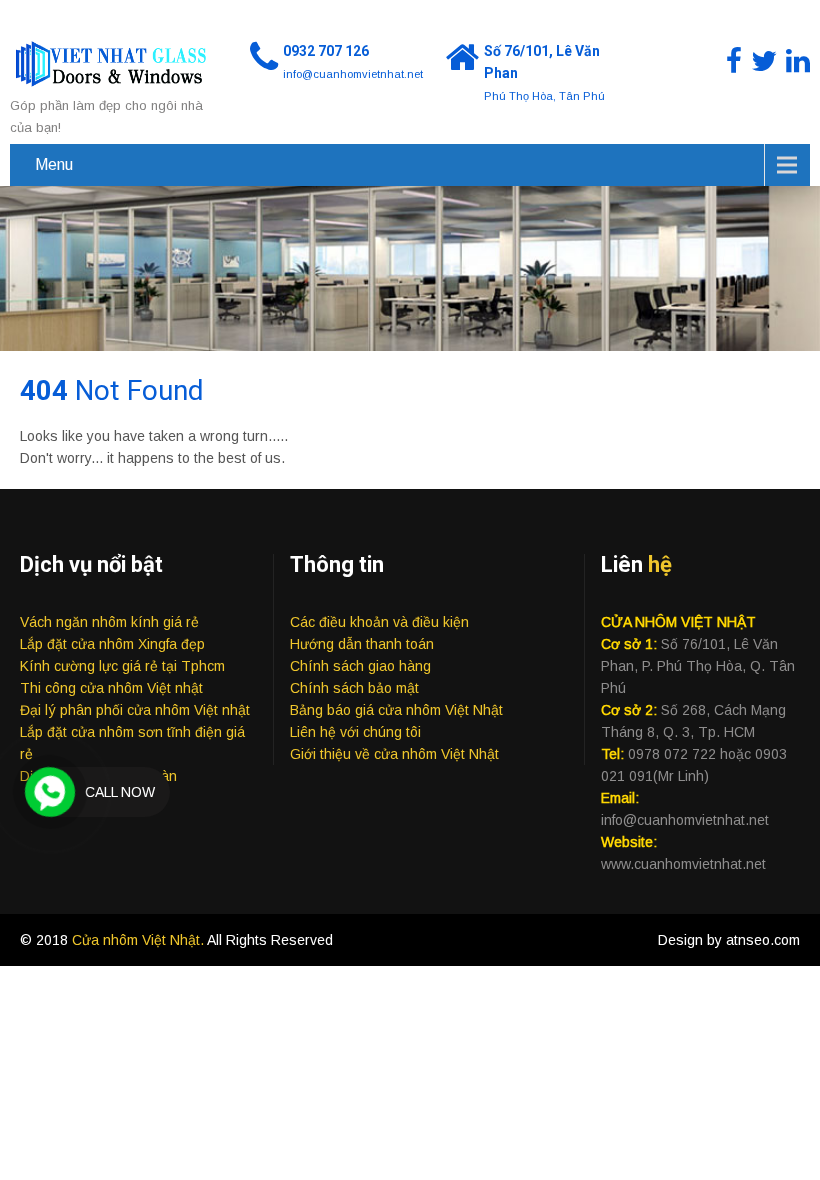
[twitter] (764, 62)
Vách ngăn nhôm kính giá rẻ (109, 622)
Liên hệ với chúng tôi (355, 732)
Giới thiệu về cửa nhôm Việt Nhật (394, 754)
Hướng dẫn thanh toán (362, 644)
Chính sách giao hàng (360, 666)
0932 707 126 (326, 51)
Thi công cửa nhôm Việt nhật (111, 688)
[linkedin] (798, 62)
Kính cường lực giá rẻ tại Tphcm (122, 666)
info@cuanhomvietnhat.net (353, 74)
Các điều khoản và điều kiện (379, 622)
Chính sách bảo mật (354, 688)
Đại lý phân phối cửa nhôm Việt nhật (135, 710)
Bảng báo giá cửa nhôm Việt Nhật (396, 710)
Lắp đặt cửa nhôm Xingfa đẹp (112, 644)
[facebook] (734, 62)
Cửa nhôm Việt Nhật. (139, 940)
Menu (54, 164)
